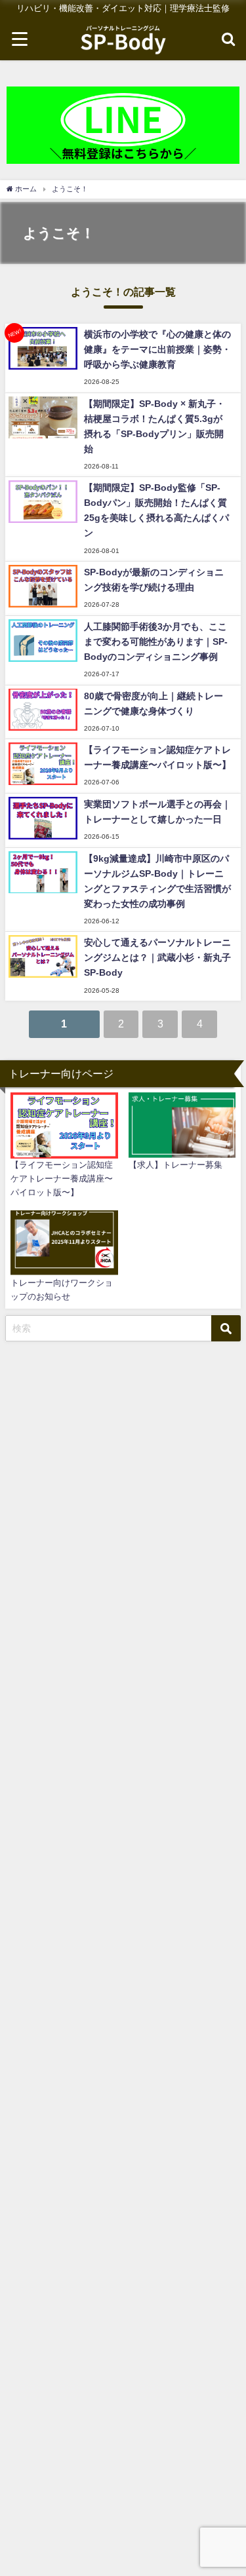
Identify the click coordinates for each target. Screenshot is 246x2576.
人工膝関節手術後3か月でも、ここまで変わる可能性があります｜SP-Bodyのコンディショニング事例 (156, 642)
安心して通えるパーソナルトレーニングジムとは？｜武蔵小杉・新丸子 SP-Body (157, 957)
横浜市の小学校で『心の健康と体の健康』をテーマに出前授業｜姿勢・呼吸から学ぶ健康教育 (157, 349)
